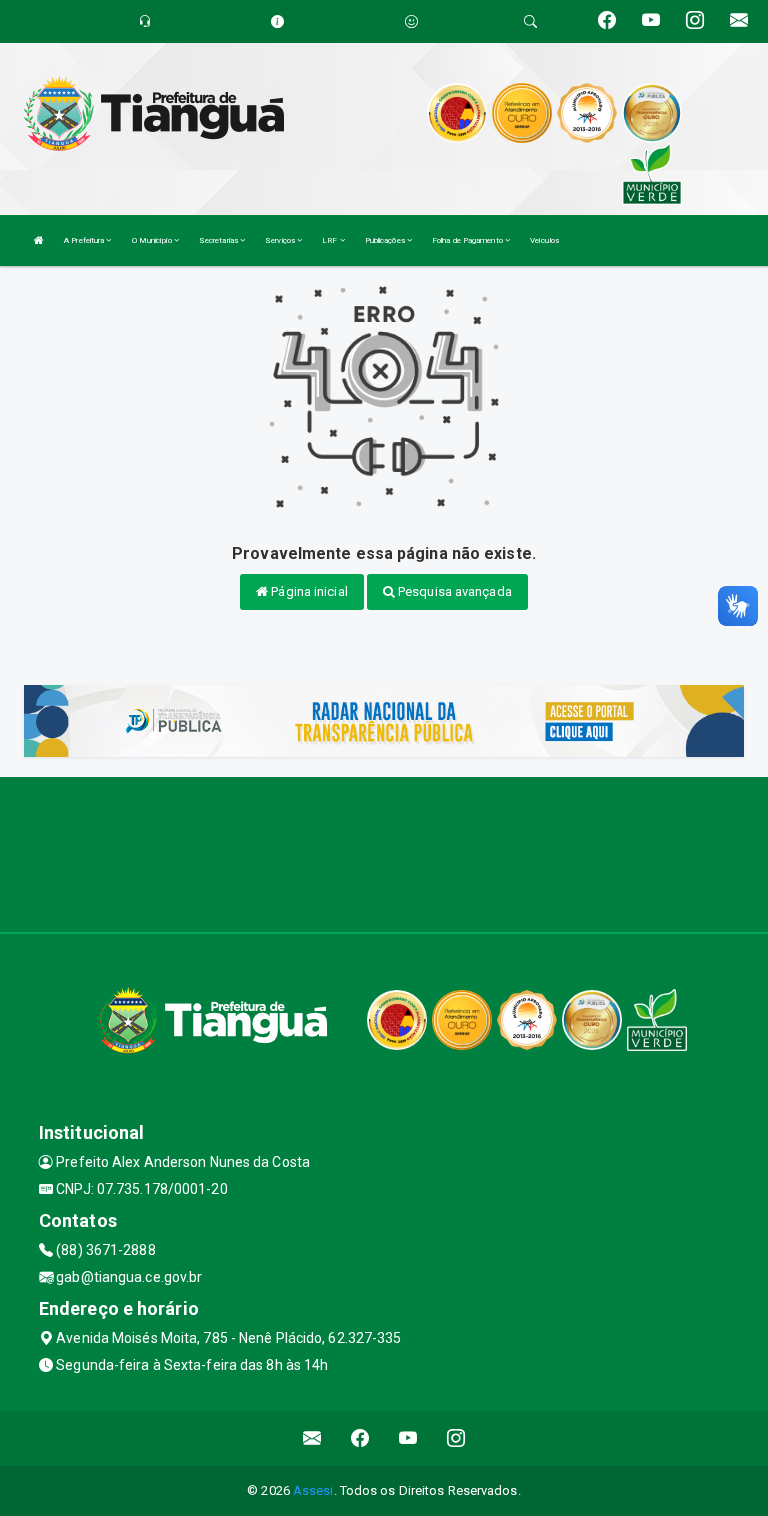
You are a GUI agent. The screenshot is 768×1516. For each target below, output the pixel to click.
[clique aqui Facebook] (360, 1438)
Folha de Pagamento (468, 240)
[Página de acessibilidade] (411, 21)
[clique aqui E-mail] (312, 1438)
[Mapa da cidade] (384, 852)
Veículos (544, 240)
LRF (330, 240)
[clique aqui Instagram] (456, 1438)
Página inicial (308, 591)
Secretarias (219, 240)
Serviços (281, 240)
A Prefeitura (85, 240)
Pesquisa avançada (453, 591)
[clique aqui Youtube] (408, 1438)
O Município (153, 240)
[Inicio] (39, 240)
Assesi (313, 1490)
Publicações (386, 240)
